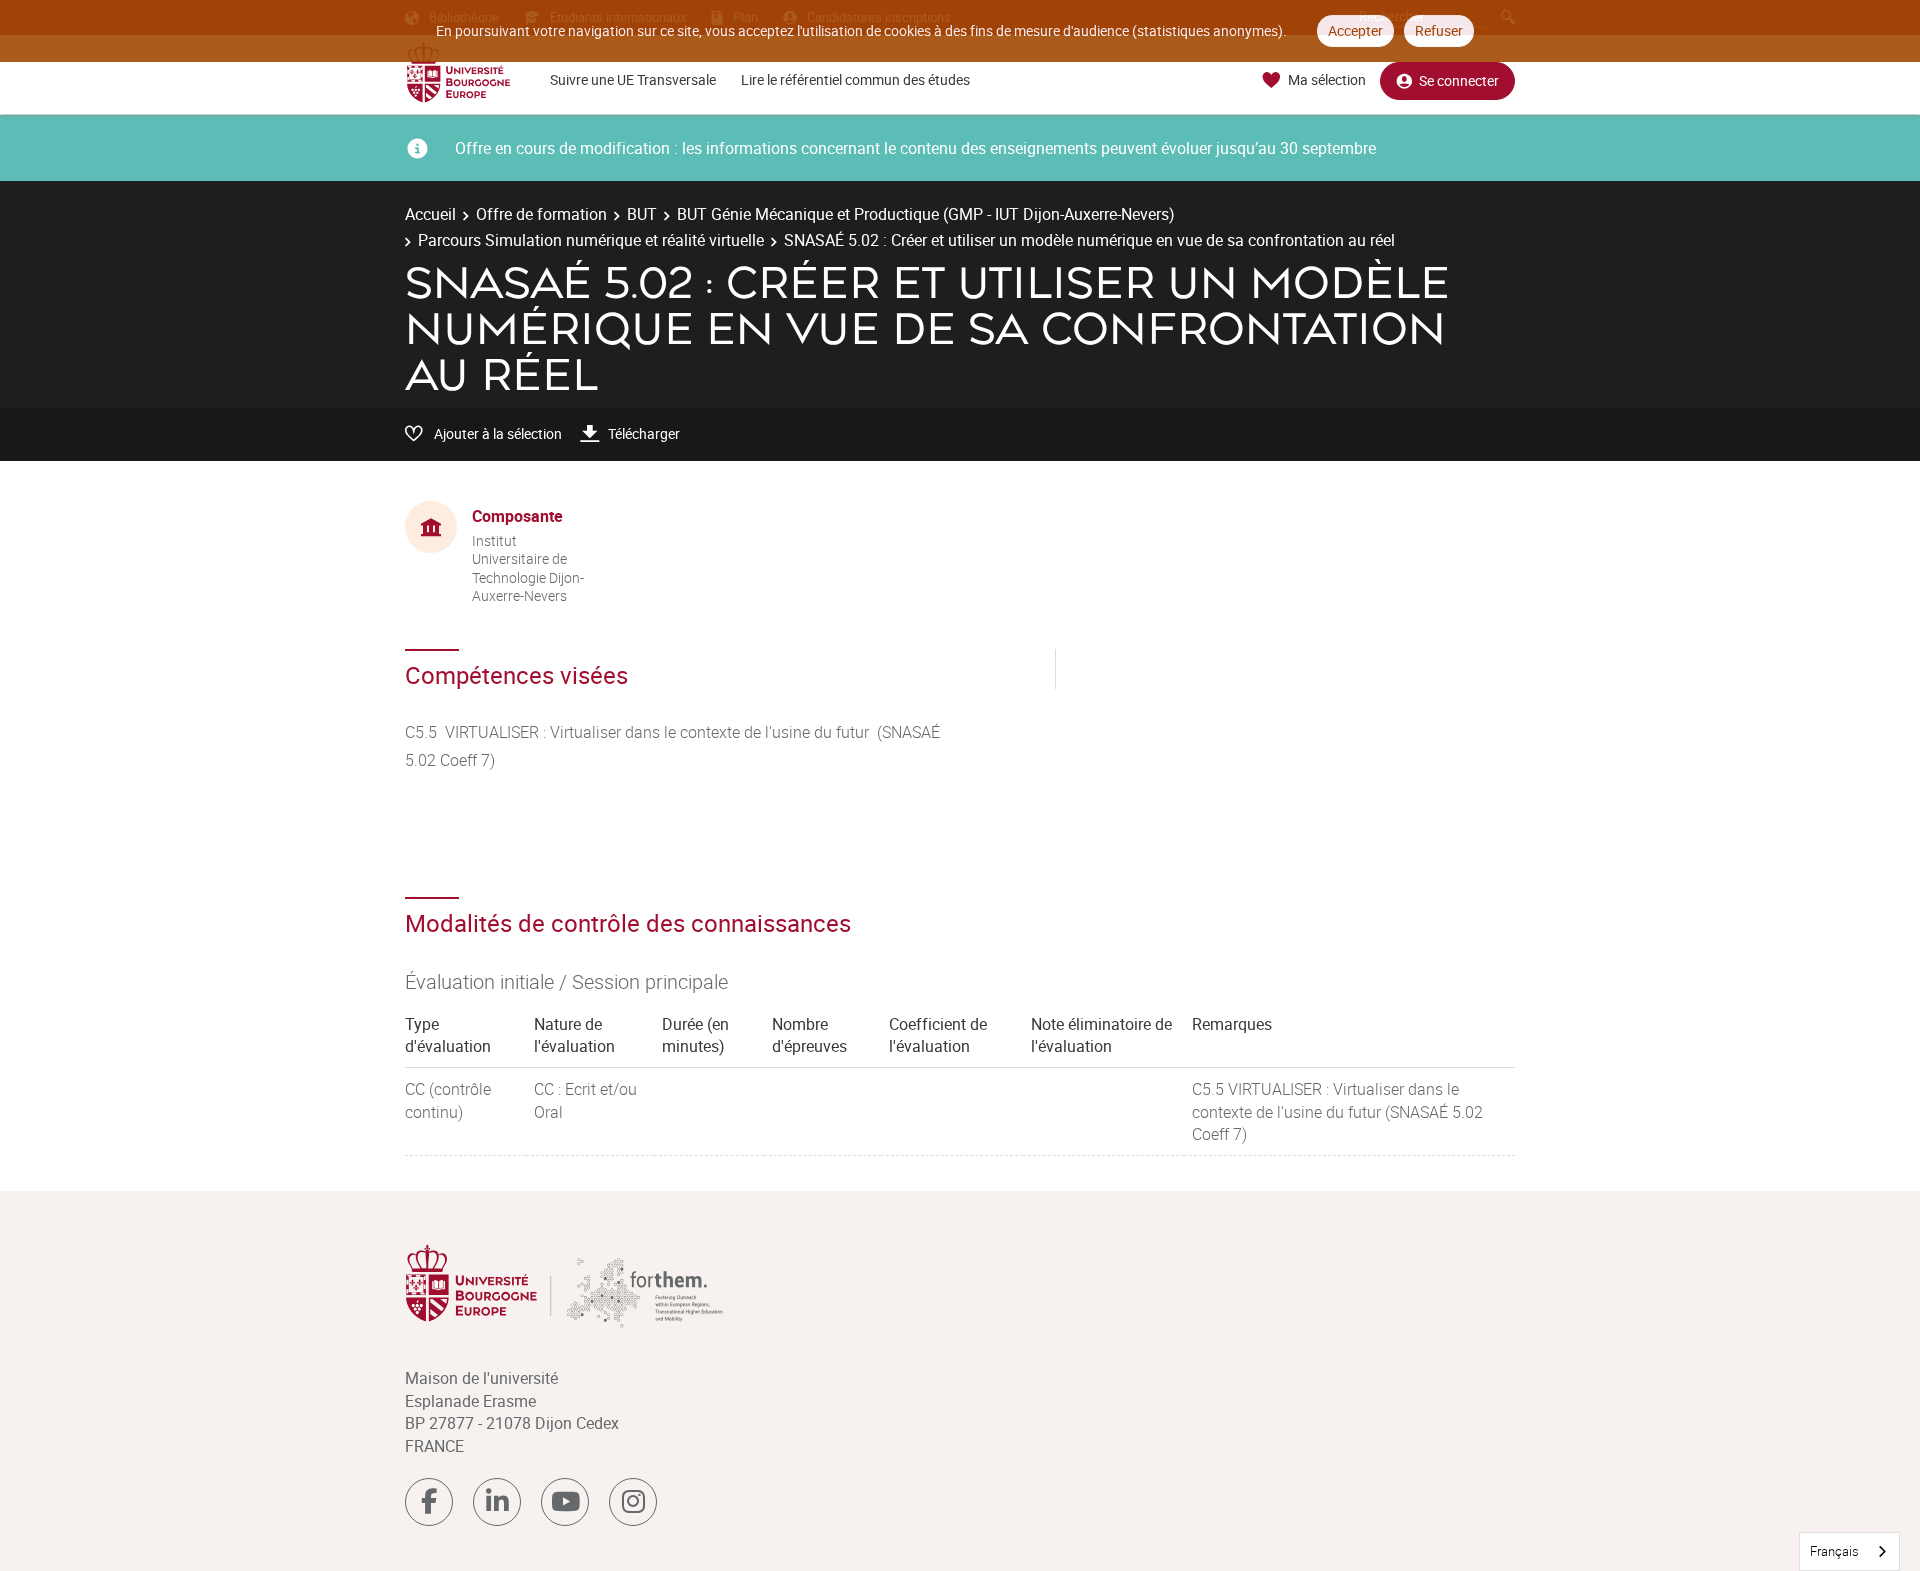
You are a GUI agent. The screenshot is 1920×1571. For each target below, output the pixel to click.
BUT (642, 214)
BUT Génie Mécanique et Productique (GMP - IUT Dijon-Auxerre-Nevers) (926, 214)
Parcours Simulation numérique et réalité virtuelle (591, 240)
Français (1834, 1551)
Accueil (430, 214)
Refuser (1439, 30)
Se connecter (1459, 80)
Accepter (1355, 30)
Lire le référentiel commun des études (855, 79)
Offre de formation (541, 214)
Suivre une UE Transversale (633, 79)
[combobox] (1849, 1551)
